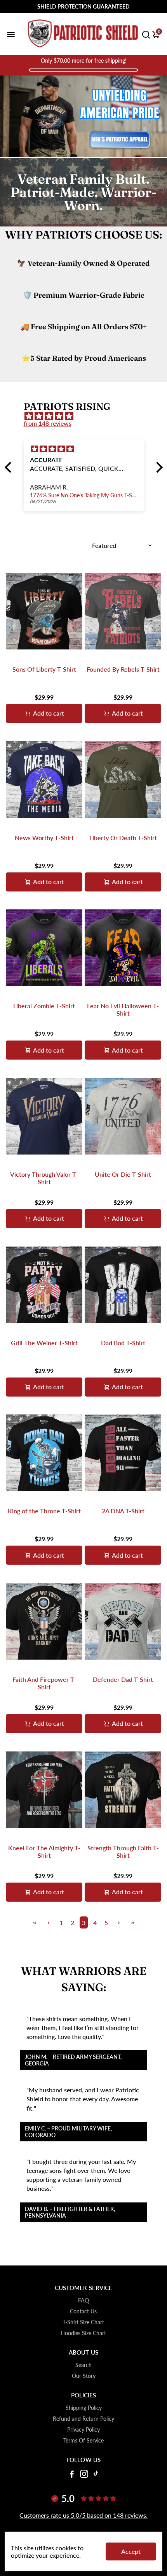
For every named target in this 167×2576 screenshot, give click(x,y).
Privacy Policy (83, 2430)
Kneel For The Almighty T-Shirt (44, 1851)
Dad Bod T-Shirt (123, 1343)
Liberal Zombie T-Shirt (44, 1006)
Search (83, 2365)
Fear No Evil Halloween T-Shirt (123, 1009)
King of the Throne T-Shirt (44, 1511)
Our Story (84, 2376)
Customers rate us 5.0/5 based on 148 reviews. (83, 2515)
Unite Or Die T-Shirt (123, 1174)
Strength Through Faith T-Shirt (123, 1851)
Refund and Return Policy (83, 2419)
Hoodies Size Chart (83, 2333)
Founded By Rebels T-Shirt (123, 669)
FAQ (83, 2301)
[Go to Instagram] (84, 2475)
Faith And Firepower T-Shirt (44, 1683)
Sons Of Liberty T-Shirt (44, 669)
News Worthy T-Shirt (44, 838)
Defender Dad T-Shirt (123, 1679)
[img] (88, 416)
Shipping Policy (84, 2408)
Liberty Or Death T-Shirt (123, 838)
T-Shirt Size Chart (83, 2322)
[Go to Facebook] (72, 2475)
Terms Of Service (83, 2441)
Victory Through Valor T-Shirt (44, 1178)
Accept (131, 2551)
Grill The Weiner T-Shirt (44, 1343)
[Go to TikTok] (96, 2475)
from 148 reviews (48, 423)
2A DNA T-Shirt (123, 1511)
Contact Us (83, 2311)
